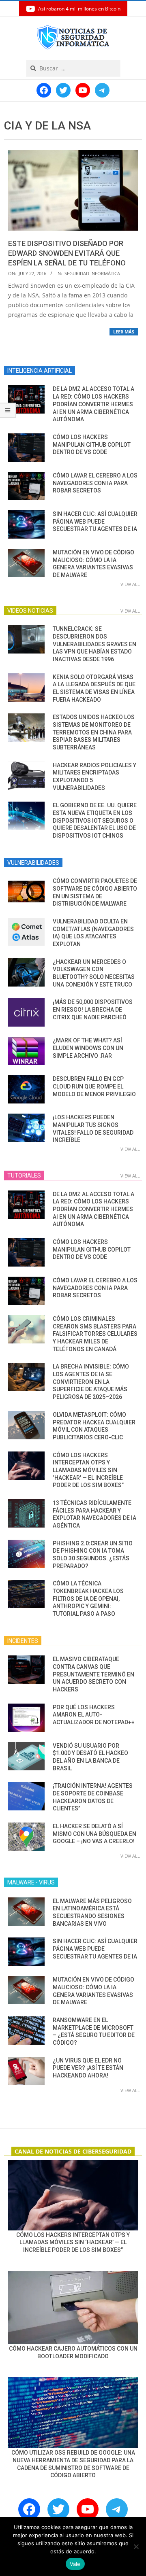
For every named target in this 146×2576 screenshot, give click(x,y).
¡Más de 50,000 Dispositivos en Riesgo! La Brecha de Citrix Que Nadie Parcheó (93, 1009)
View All (130, 584)
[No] (136, 2546)
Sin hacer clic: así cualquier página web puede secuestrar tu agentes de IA (95, 521)
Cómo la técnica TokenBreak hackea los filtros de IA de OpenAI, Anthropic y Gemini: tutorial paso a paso (88, 1599)
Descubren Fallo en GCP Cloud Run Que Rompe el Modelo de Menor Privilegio (94, 1086)
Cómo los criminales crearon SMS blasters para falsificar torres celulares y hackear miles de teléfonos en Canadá (95, 1334)
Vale (75, 2564)
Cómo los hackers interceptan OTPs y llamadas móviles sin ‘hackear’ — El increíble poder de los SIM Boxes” (88, 1470)
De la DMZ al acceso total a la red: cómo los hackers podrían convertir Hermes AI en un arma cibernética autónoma (93, 404)
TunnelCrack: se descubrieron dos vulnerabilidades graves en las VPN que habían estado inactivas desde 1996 (94, 644)
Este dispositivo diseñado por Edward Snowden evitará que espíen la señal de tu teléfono (67, 253)
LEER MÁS (124, 332)
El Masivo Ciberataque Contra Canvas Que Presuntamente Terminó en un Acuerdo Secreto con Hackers (93, 1674)
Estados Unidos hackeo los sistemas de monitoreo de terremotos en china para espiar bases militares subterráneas (94, 732)
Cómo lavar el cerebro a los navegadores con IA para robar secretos (95, 483)
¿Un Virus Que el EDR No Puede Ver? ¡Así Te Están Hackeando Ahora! (88, 2068)
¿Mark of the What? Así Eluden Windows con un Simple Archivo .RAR (88, 1048)
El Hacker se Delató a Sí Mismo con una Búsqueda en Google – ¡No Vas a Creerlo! (94, 1834)
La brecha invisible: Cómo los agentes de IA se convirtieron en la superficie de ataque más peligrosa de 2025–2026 (91, 1382)
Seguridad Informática (92, 273)
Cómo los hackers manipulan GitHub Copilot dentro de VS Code (92, 445)
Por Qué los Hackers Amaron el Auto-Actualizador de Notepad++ (94, 1715)
